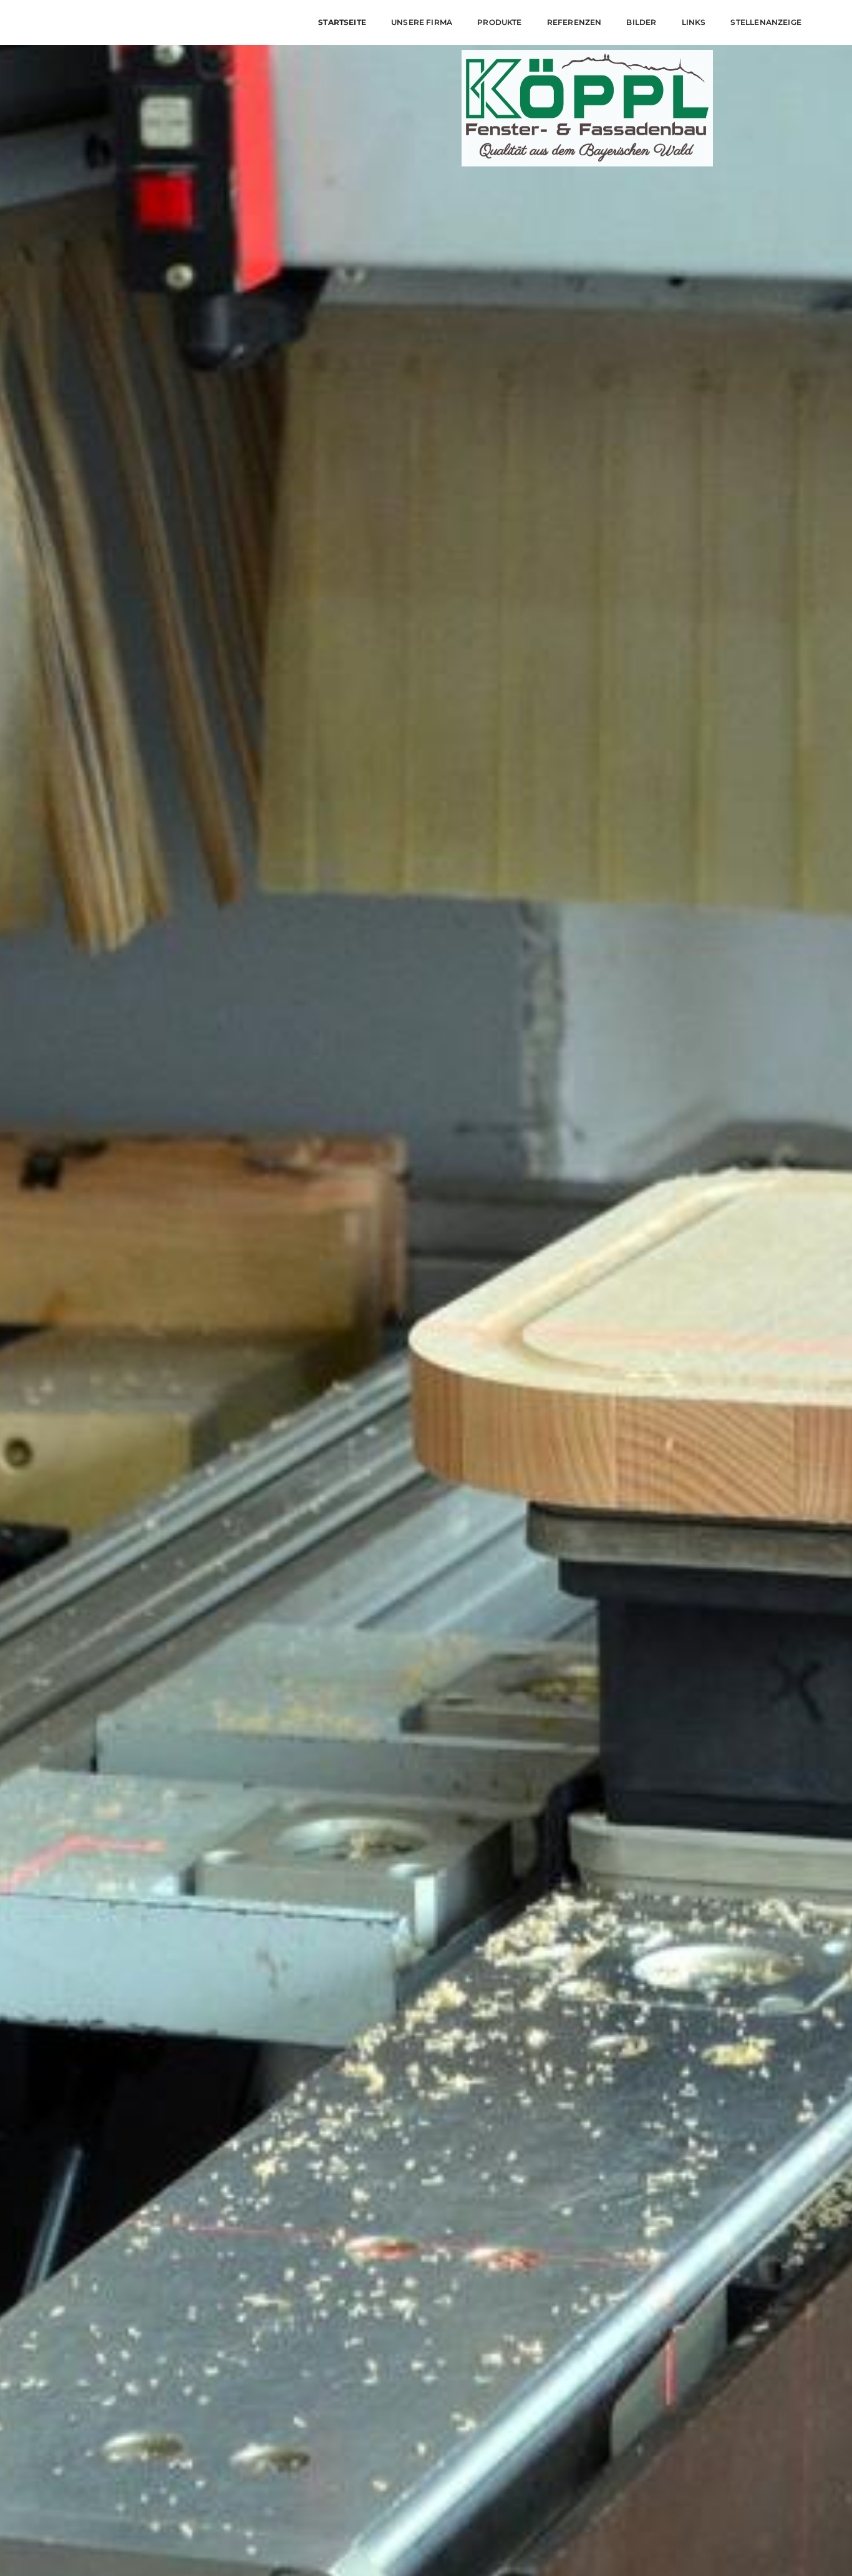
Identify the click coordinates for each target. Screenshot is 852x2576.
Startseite (342, 22)
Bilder (641, 22)
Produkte (499, 22)
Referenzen (574, 22)
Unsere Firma (422, 22)
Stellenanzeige (766, 22)
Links (694, 22)
